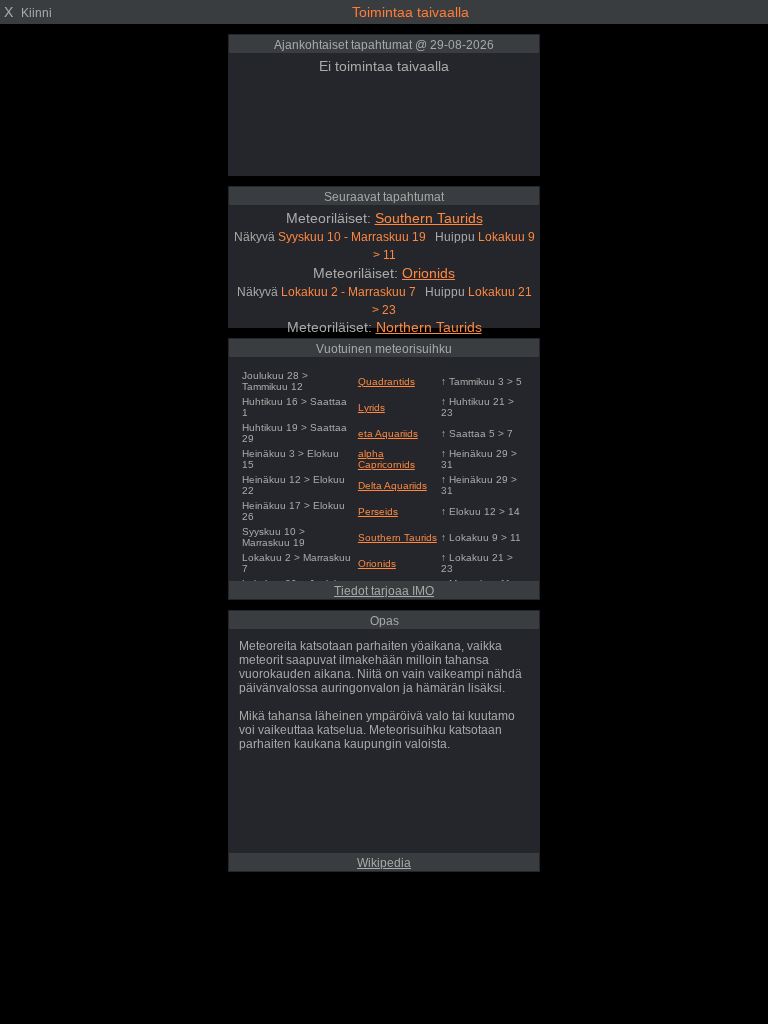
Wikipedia (384, 863)
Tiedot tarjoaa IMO (384, 591)
